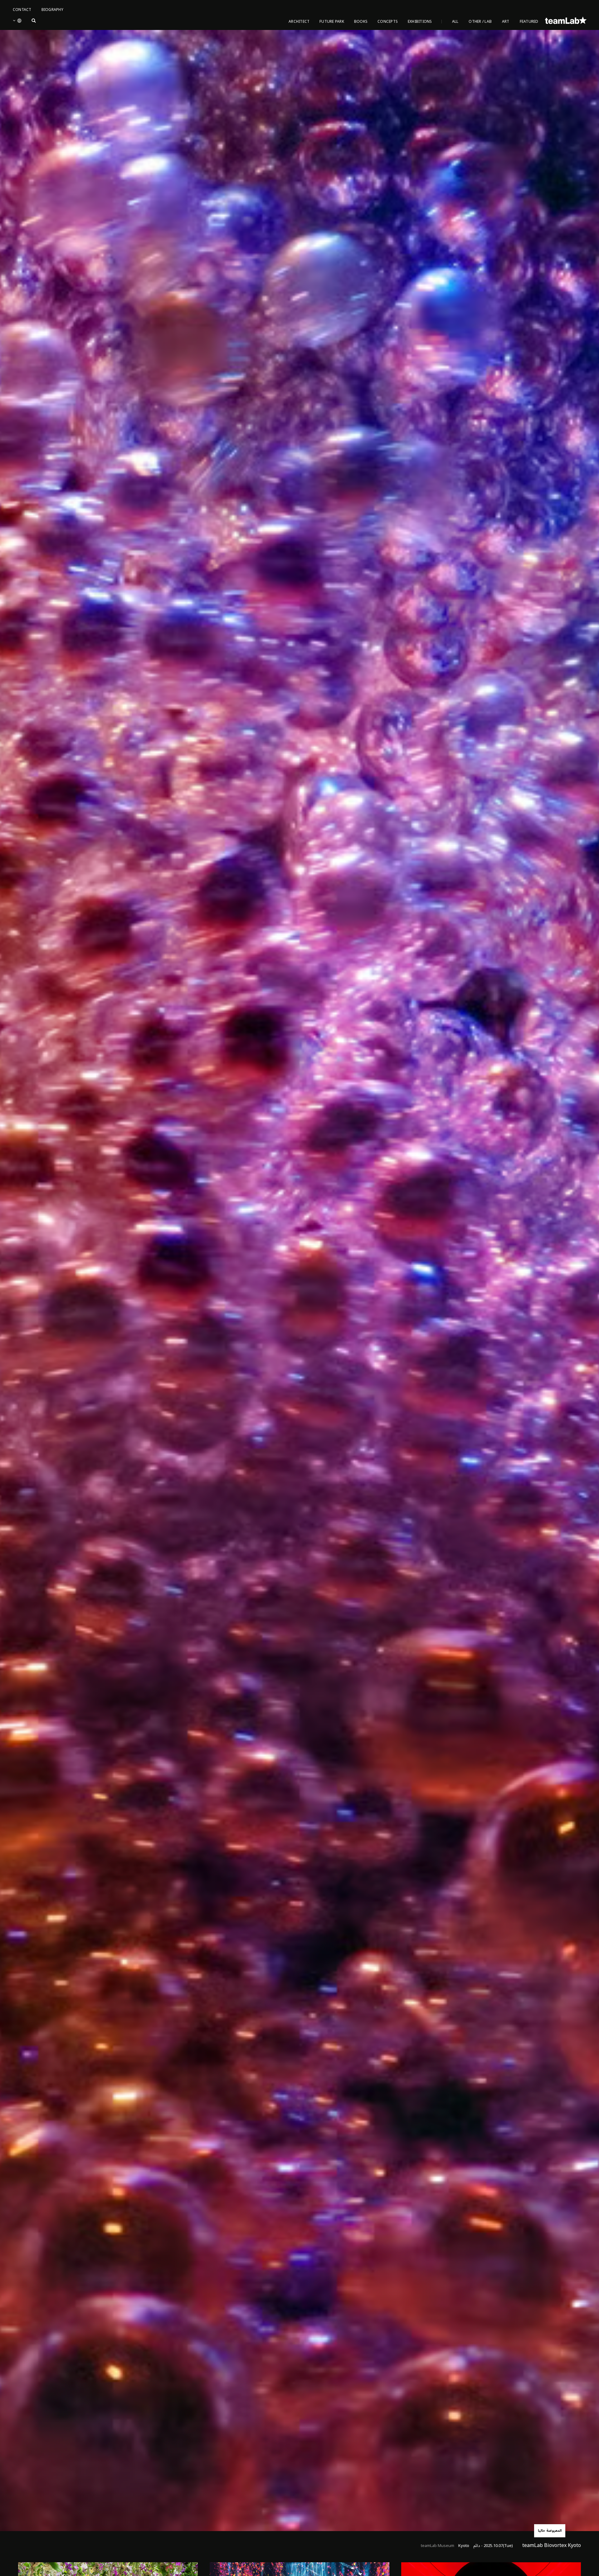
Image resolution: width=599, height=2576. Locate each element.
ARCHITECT (299, 22)
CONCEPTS (388, 22)
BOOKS (361, 22)
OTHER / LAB (480, 22)
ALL (455, 22)
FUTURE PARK (332, 22)
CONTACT (22, 10)
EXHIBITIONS (420, 22)
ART (506, 22)
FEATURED (529, 22)
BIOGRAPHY (52, 10)
